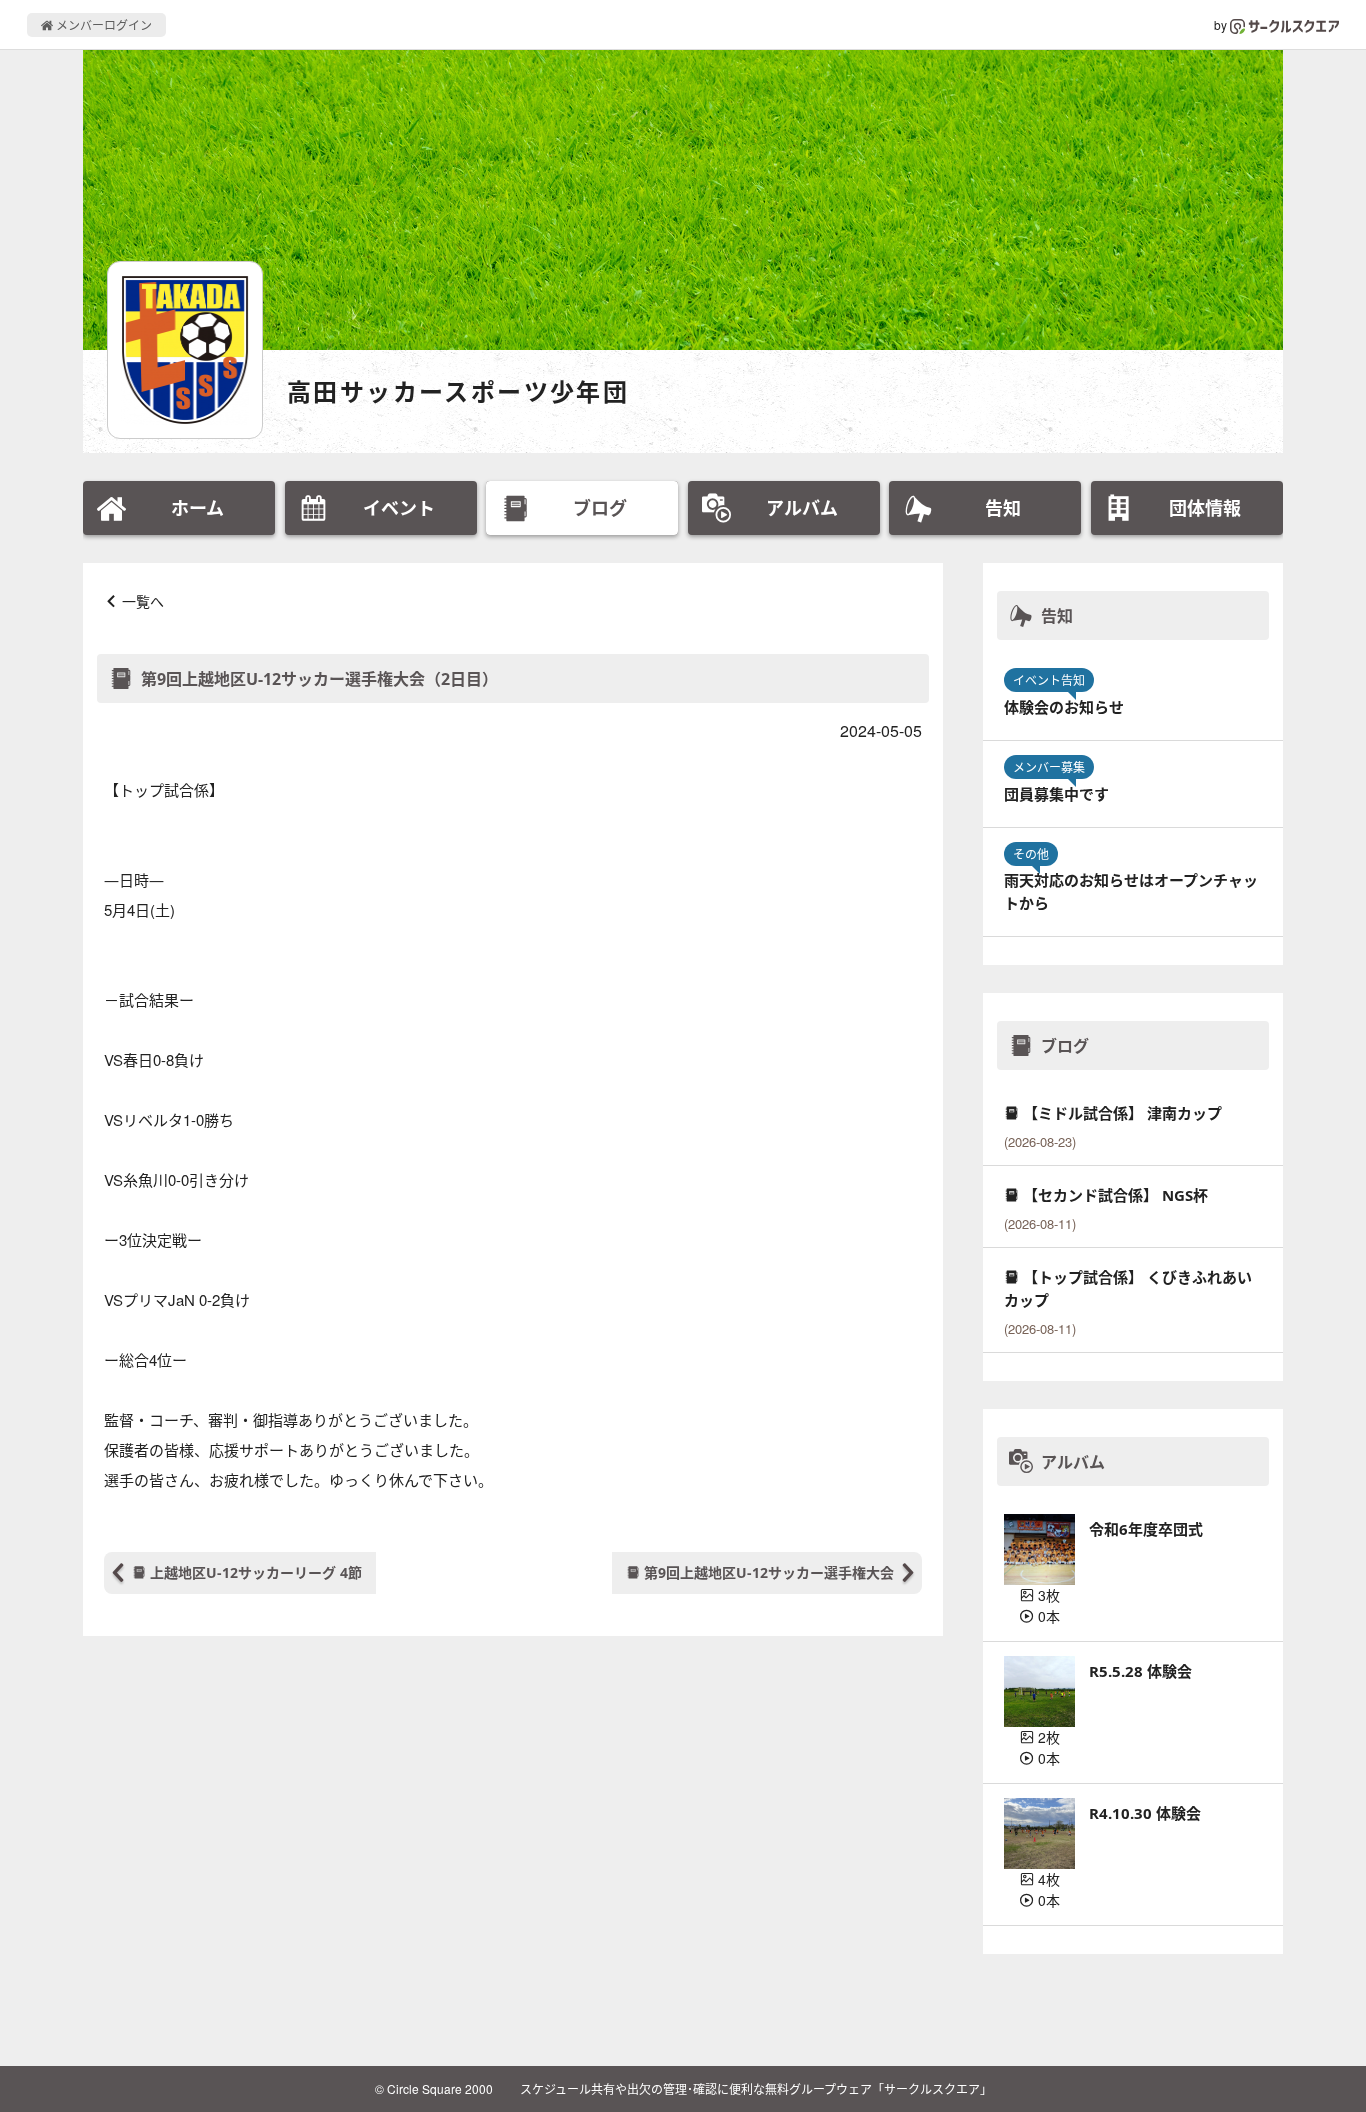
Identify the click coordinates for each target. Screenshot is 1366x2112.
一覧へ (143, 601)
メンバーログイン (102, 24)
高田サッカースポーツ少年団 (458, 391)
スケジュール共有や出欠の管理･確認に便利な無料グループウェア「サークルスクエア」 (756, 2088)
